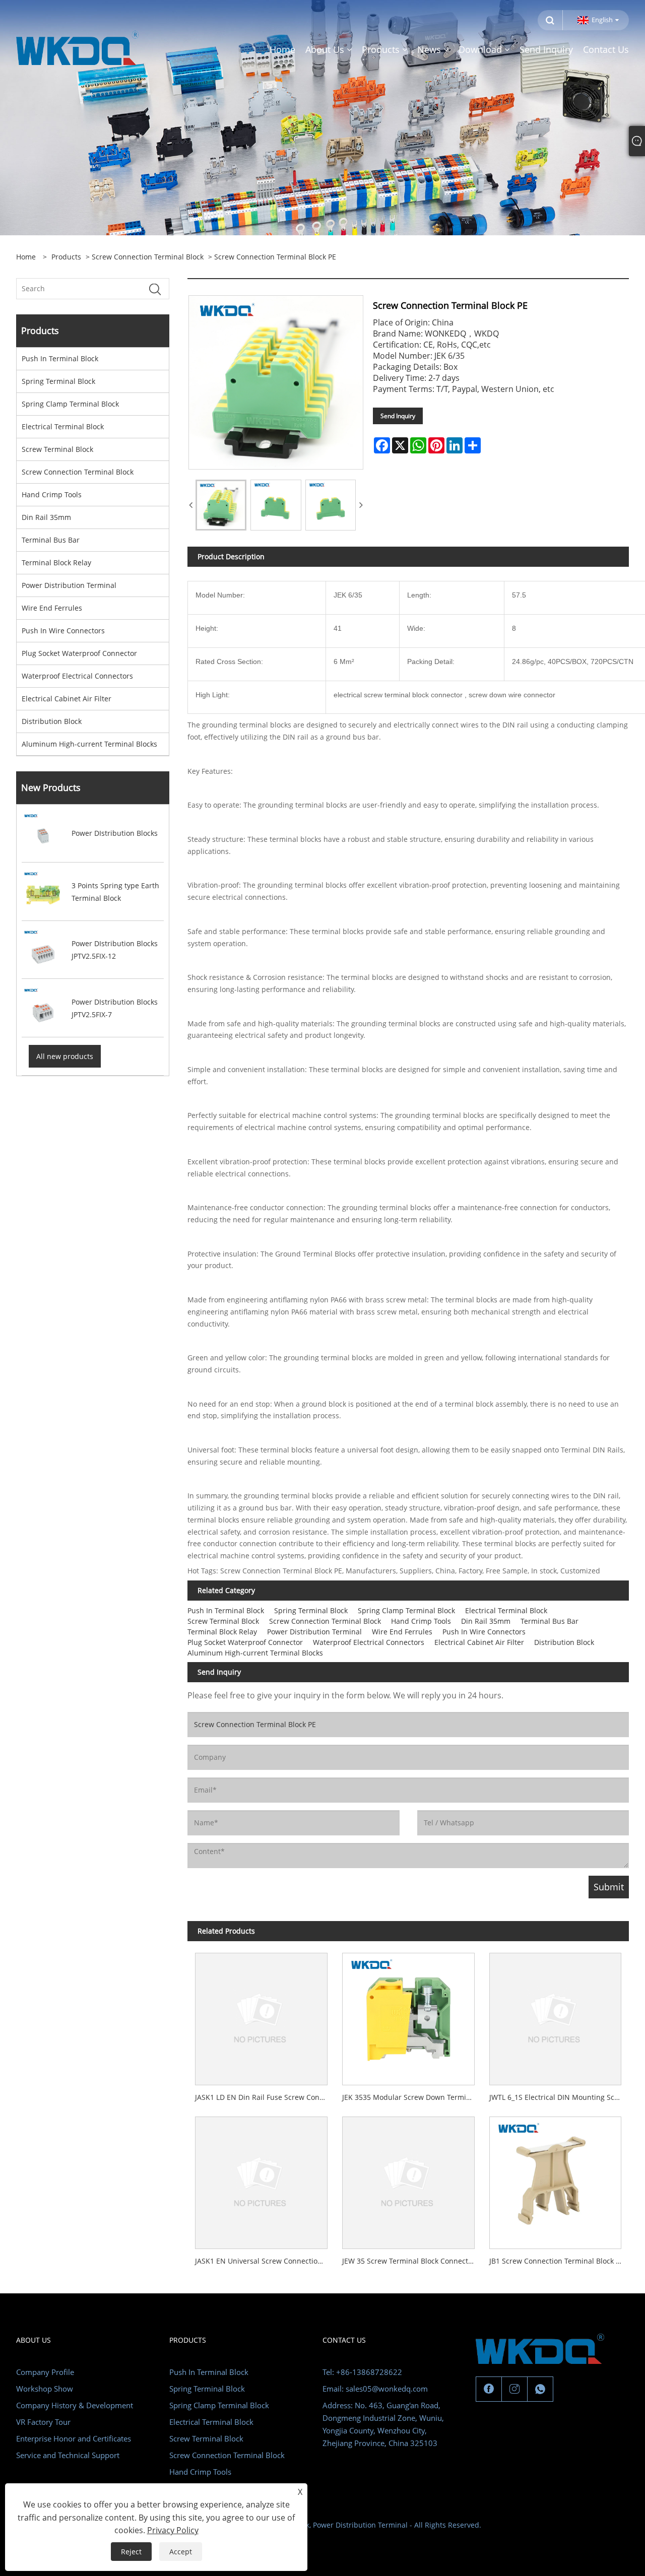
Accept (181, 2552)
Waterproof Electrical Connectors (77, 676)
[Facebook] (489, 2389)
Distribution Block (52, 721)
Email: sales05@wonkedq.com (375, 2389)
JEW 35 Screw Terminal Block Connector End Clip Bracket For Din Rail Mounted (412, 2261)
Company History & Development (75, 2405)
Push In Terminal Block (60, 358)
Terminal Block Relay (56, 563)
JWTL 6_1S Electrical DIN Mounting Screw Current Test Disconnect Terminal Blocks (559, 2097)
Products (66, 257)
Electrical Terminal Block (63, 426)
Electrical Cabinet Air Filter (67, 699)
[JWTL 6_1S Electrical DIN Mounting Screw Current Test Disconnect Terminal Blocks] (555, 2015)
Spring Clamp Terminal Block (70, 404)
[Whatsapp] (540, 2389)
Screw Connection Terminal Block (148, 257)
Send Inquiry (398, 416)
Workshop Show (45, 2389)
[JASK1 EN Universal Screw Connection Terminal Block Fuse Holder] (261, 2179)
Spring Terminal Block (58, 381)
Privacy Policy (173, 2530)
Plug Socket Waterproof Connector (79, 653)
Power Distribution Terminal (69, 585)
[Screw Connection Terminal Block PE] (221, 505)
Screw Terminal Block (57, 449)
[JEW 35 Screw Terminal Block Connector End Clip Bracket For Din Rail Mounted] (408, 2179)
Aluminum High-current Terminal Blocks (89, 744)
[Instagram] (514, 2389)
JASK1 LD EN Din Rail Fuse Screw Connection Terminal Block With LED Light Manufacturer (265, 2097)
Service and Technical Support (68, 2455)
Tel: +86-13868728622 (362, 2372)
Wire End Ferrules (52, 608)
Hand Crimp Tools (52, 494)
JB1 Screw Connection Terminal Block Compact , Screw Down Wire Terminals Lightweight (559, 2261)
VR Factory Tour (43, 2422)
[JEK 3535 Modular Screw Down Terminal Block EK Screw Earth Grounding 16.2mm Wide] (408, 2015)
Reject (131, 2552)
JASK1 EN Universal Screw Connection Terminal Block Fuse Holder (265, 2261)
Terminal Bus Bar (51, 540)
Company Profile (45, 2372)
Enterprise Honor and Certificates (74, 2438)
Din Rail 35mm (46, 517)
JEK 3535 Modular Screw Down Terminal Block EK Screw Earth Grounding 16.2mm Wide (412, 2097)
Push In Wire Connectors (63, 631)
